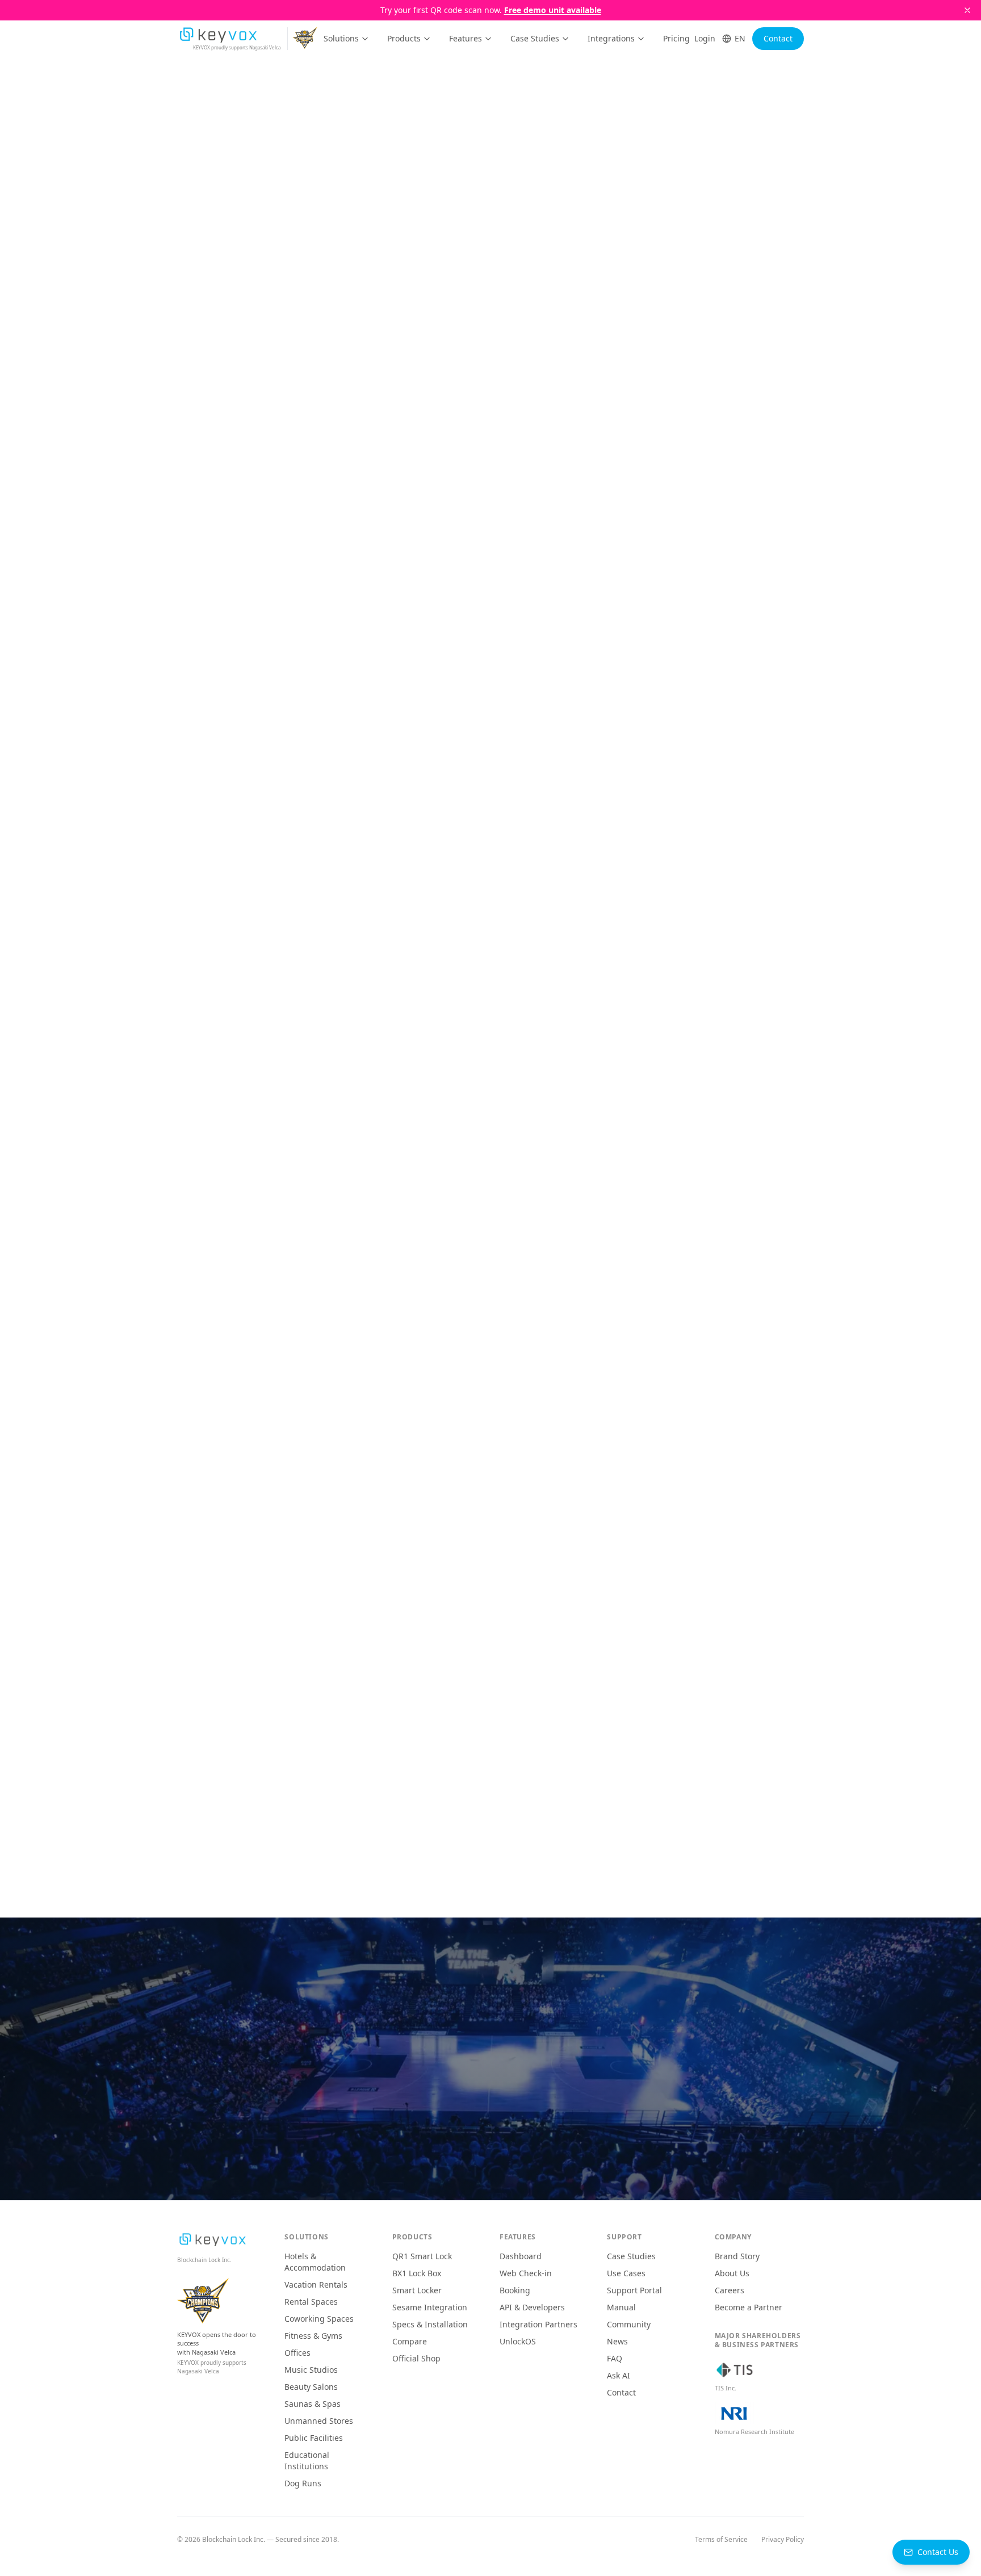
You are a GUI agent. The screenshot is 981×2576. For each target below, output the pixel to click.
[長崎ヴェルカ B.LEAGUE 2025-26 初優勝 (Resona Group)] (307, 39)
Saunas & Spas (313, 2404)
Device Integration (466, 219)
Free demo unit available (553, 10)
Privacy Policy (783, 2540)
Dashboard (521, 2256)
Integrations (611, 38)
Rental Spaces (311, 2302)
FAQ (615, 2358)
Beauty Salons (311, 2387)
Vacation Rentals (316, 2285)
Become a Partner (749, 2307)
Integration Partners (538, 2324)
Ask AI (619, 2375)
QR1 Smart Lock (422, 2256)
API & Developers (532, 2307)
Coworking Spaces (319, 2319)
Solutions (341, 38)
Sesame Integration (430, 2307)
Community (629, 2324)
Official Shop (416, 2358)
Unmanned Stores (319, 2421)
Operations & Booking (565, 219)
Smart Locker (417, 2290)
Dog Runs (303, 2483)
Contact (778, 38)
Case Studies (535, 38)
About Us (732, 2273)
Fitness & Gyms (313, 2336)
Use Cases (626, 2273)
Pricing (676, 38)
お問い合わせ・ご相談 (420, 2096)
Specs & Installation (430, 2324)
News (617, 2341)
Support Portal (634, 2290)
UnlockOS (518, 2341)
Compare (410, 2341)
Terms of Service (721, 2540)
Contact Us (938, 2552)
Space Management (668, 219)
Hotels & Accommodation (315, 2262)
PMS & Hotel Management (358, 219)
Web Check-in (526, 2273)
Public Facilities (314, 2438)
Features (466, 38)
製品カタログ (497, 2135)
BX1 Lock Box (417, 2273)
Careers (730, 2290)
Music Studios (311, 2370)
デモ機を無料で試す (565, 2096)
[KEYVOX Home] (218, 35)
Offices (297, 2353)
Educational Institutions (307, 2460)
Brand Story (737, 2256)
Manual (621, 2307)
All (280, 219)
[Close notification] (967, 10)
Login (705, 38)
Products (404, 38)
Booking (515, 2290)
